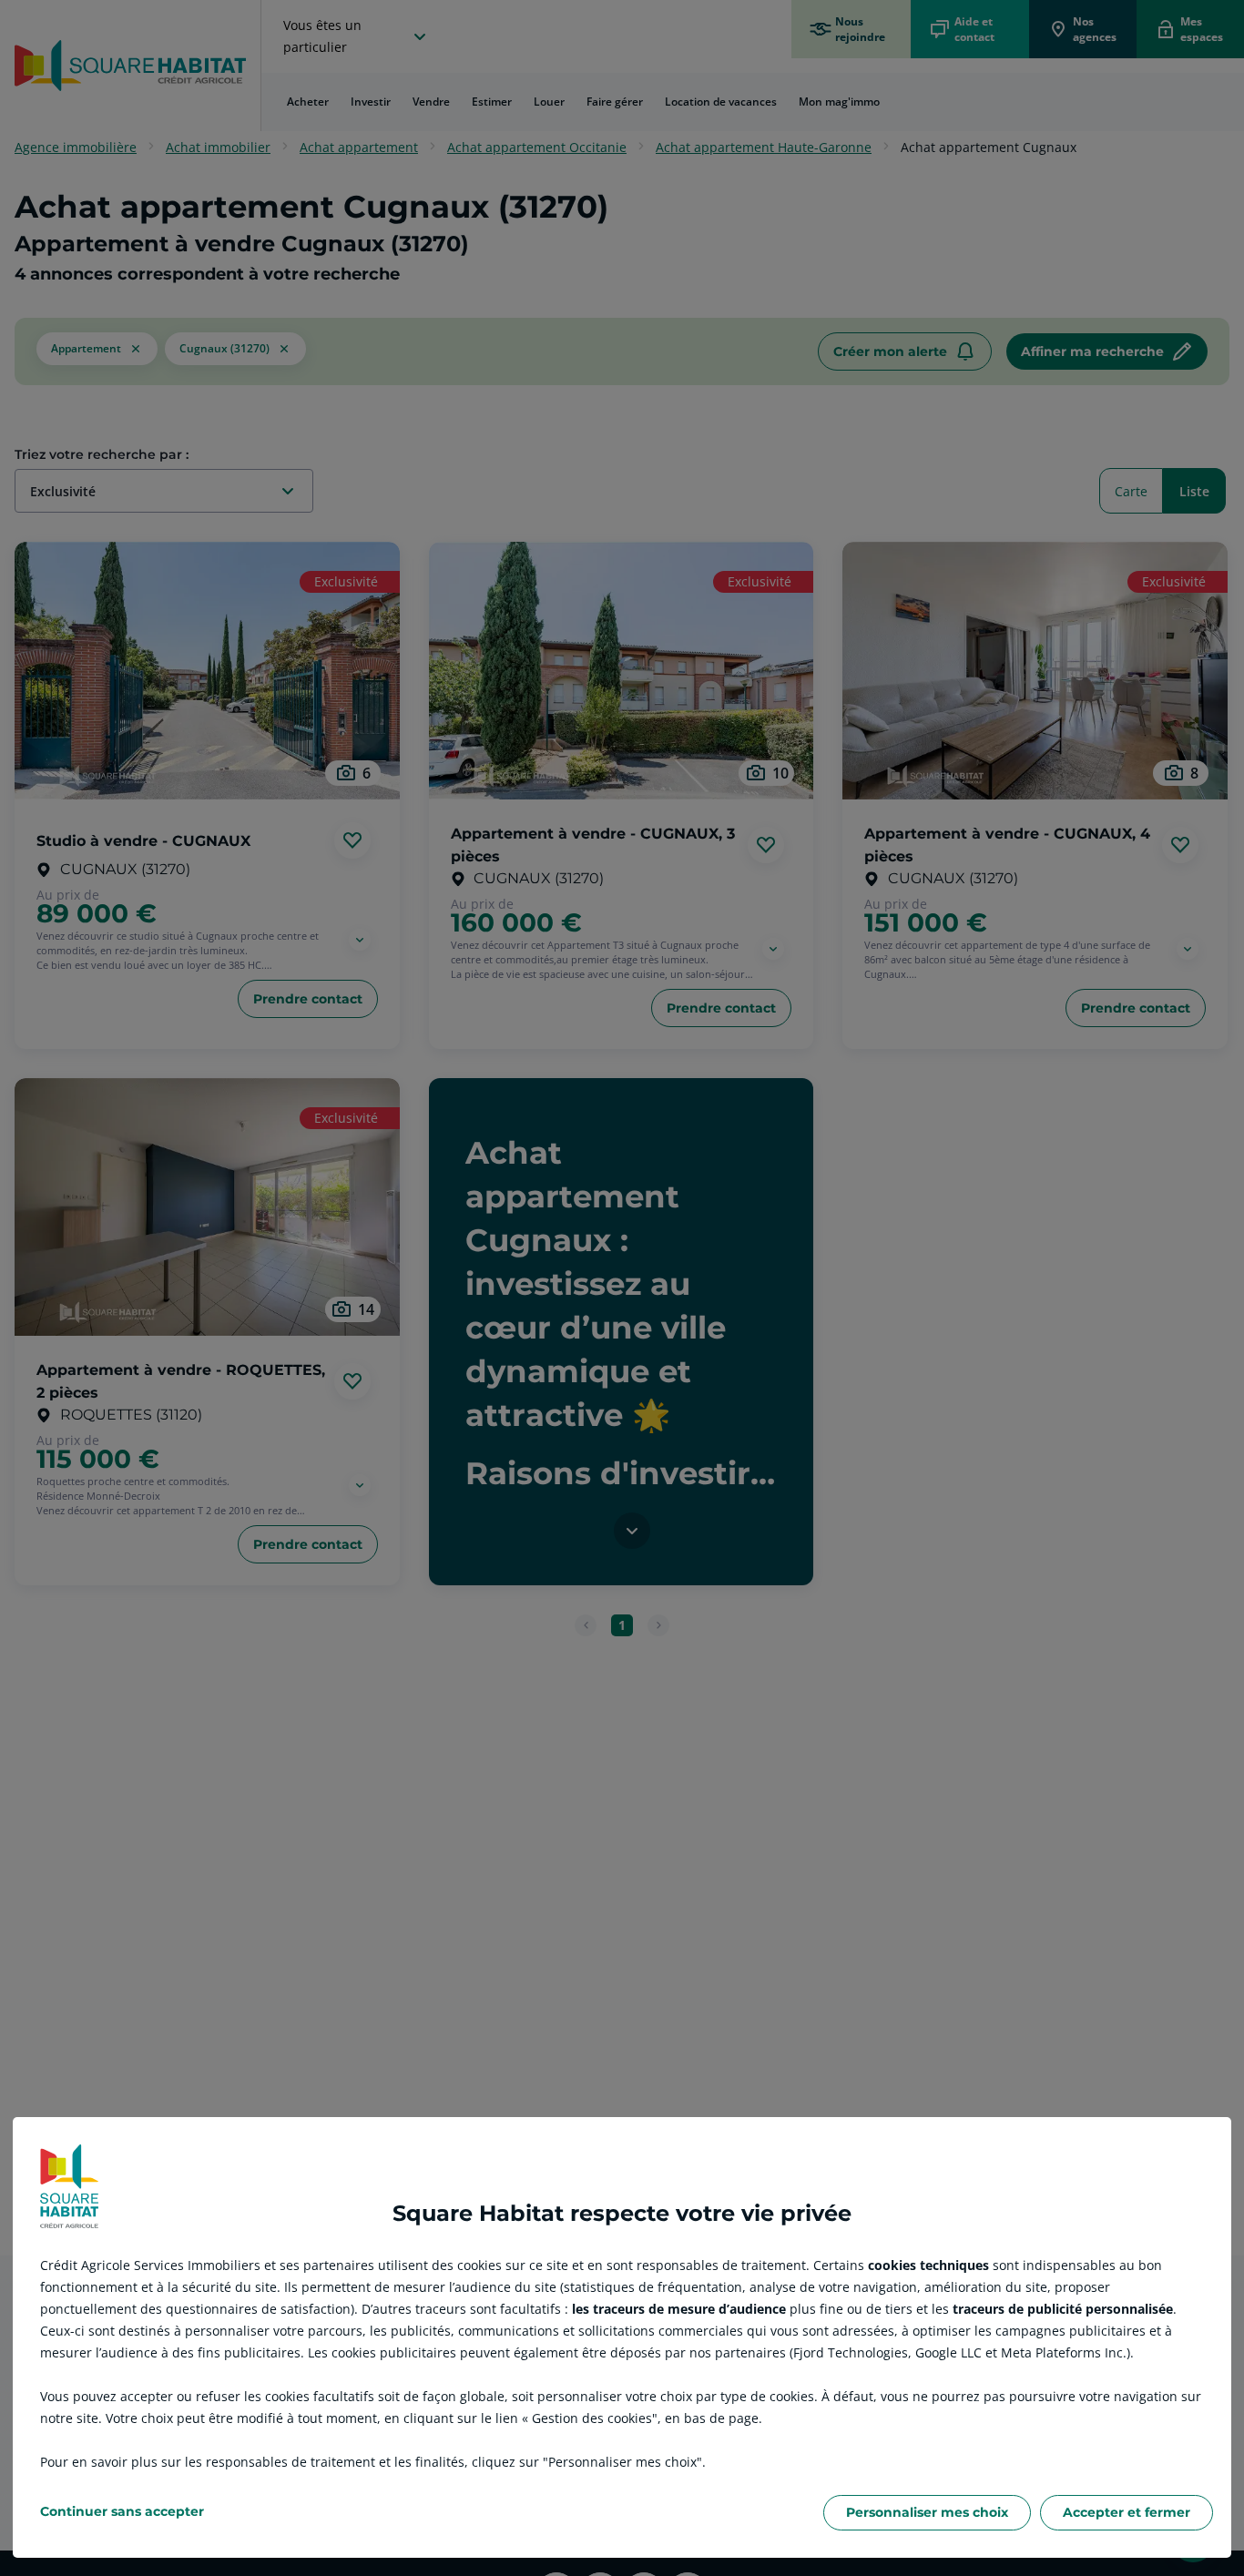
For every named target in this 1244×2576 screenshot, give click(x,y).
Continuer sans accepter (122, 2511)
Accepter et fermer (1127, 2512)
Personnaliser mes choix (927, 2512)
